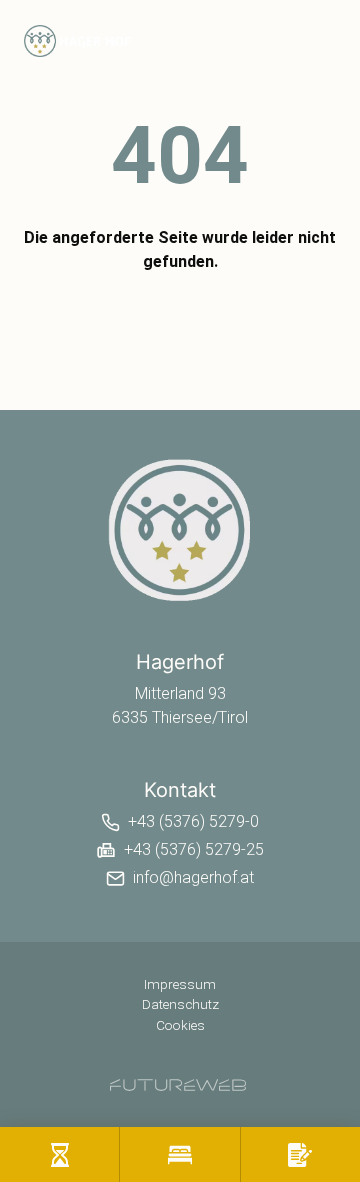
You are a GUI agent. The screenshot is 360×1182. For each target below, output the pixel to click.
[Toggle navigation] (324, 40)
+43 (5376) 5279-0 (193, 821)
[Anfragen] (300, 1154)
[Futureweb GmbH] (178, 1085)
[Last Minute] (59, 1154)
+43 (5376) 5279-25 (194, 849)
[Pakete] (179, 1154)
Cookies (180, 1025)
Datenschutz (180, 1004)
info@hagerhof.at (193, 877)
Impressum (180, 984)
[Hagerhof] (180, 530)
